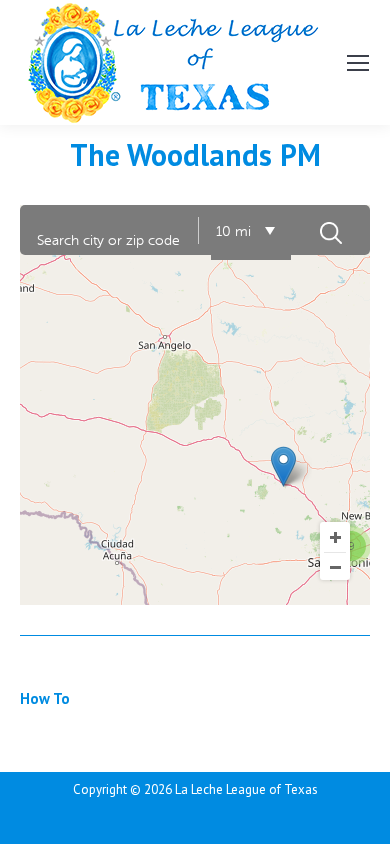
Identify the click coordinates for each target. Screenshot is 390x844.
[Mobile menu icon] (358, 63)
